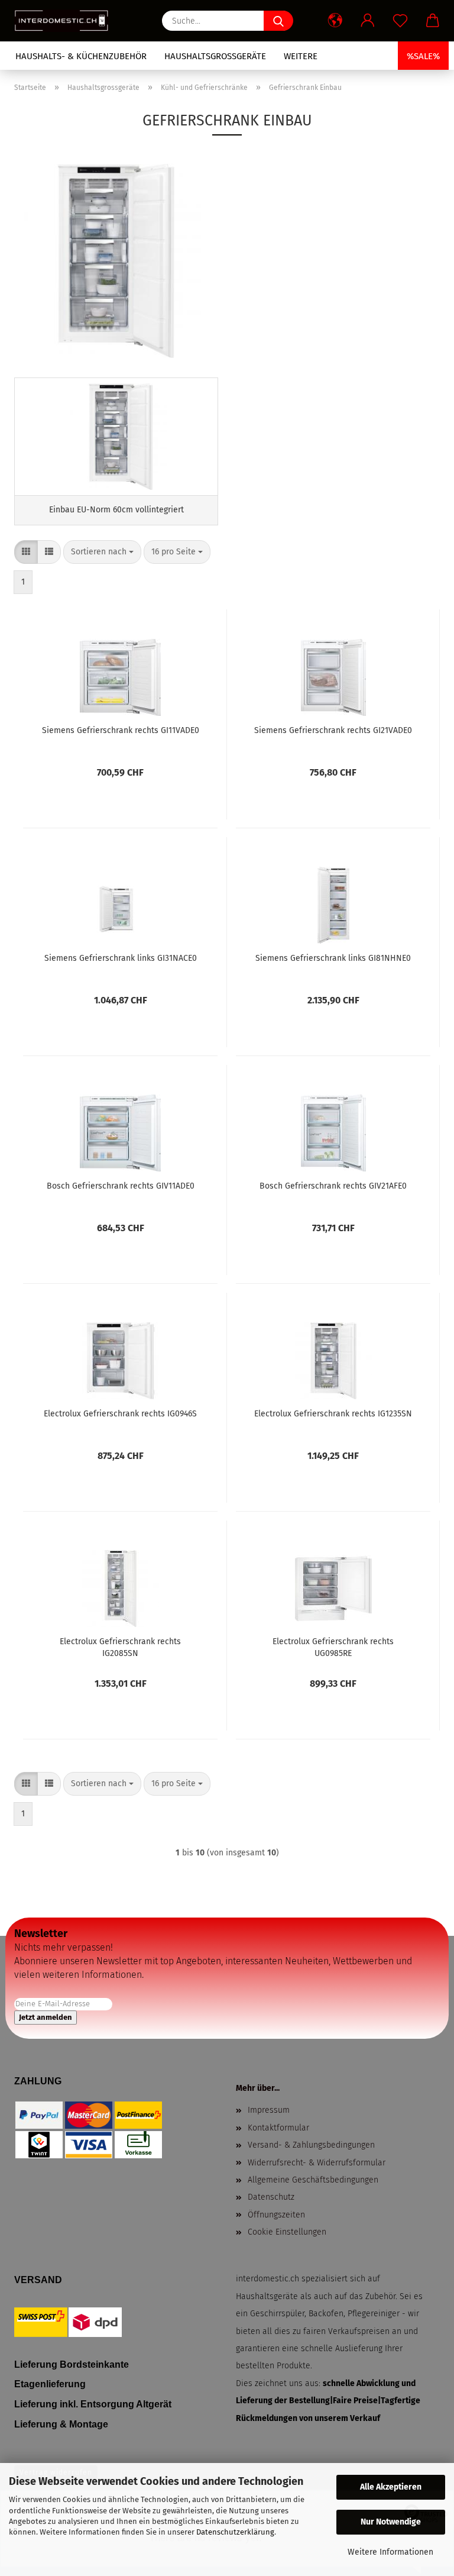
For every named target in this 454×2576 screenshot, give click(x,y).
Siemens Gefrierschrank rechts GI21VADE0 (333, 730)
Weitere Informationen (390, 2552)
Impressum (269, 2110)
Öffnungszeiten (276, 2215)
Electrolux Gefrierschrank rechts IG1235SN (333, 1414)
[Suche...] (278, 21)
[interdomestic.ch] (66, 21)
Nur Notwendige (391, 2522)
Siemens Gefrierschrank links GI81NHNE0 (333, 958)
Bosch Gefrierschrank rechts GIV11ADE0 (121, 1186)
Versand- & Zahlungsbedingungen (311, 2145)
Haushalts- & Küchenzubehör (81, 56)
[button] (335, 21)
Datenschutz (271, 2197)
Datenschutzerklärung (235, 2532)
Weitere (301, 56)
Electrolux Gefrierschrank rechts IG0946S (120, 1414)
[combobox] (102, 552)
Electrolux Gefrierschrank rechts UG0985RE (333, 1647)
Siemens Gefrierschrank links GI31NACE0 (121, 958)
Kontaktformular (278, 2128)
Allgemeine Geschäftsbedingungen (313, 2180)
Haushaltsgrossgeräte (215, 56)
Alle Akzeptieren (391, 2487)
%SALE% (423, 56)
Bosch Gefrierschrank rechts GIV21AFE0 (333, 1186)
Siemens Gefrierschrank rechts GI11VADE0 (121, 730)
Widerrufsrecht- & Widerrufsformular (317, 2163)
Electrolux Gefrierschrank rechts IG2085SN (120, 1647)
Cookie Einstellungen (287, 2232)
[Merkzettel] (400, 21)
